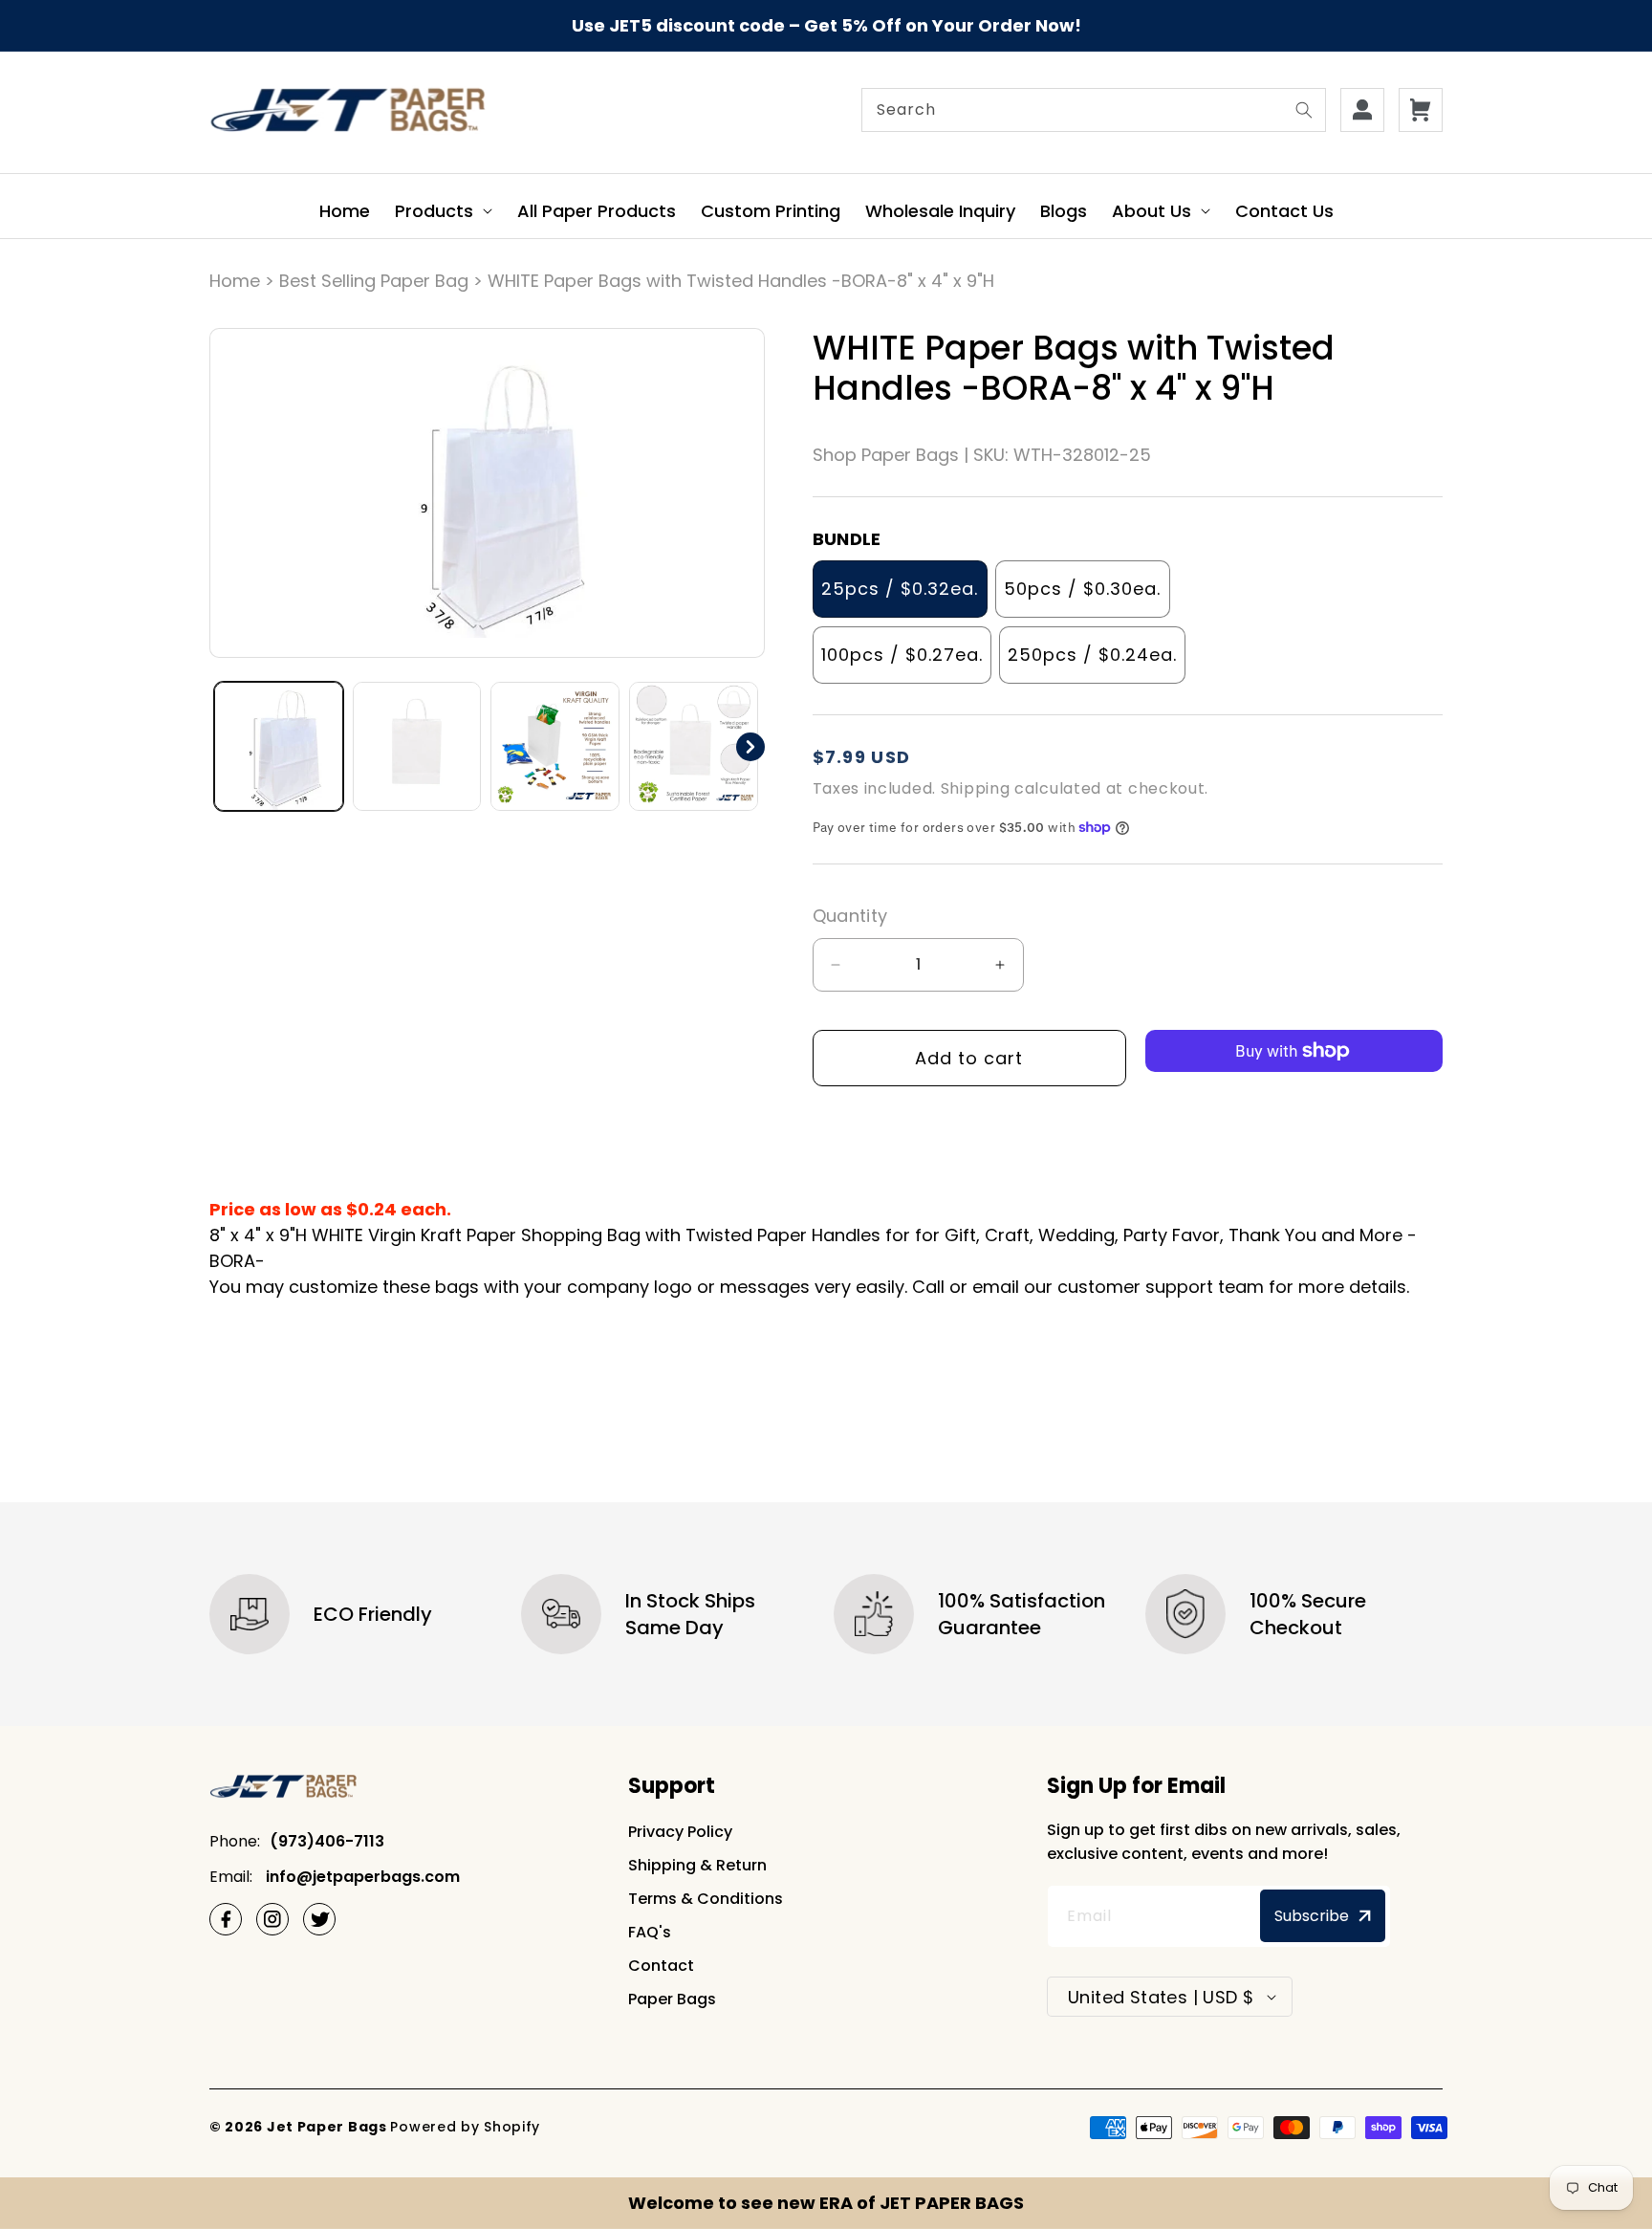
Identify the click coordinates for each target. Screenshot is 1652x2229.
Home (235, 281)
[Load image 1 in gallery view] (279, 746)
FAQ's (650, 1932)
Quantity (850, 916)
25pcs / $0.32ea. (900, 589)
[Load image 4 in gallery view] (694, 746)
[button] (444, 211)
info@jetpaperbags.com (361, 1877)
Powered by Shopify (465, 2127)
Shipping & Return (697, 1865)
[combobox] (1094, 110)
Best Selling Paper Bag (374, 281)
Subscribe (1312, 1916)
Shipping (976, 788)
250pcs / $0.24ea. (1092, 655)
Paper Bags (672, 1999)
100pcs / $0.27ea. (902, 655)
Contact (661, 1966)
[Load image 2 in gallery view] (417, 746)
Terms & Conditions (706, 1899)
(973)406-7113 (327, 1841)
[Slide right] (750, 747)
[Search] (1304, 110)
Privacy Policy (680, 1832)
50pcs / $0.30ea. (1082, 589)
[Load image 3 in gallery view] (555, 746)
